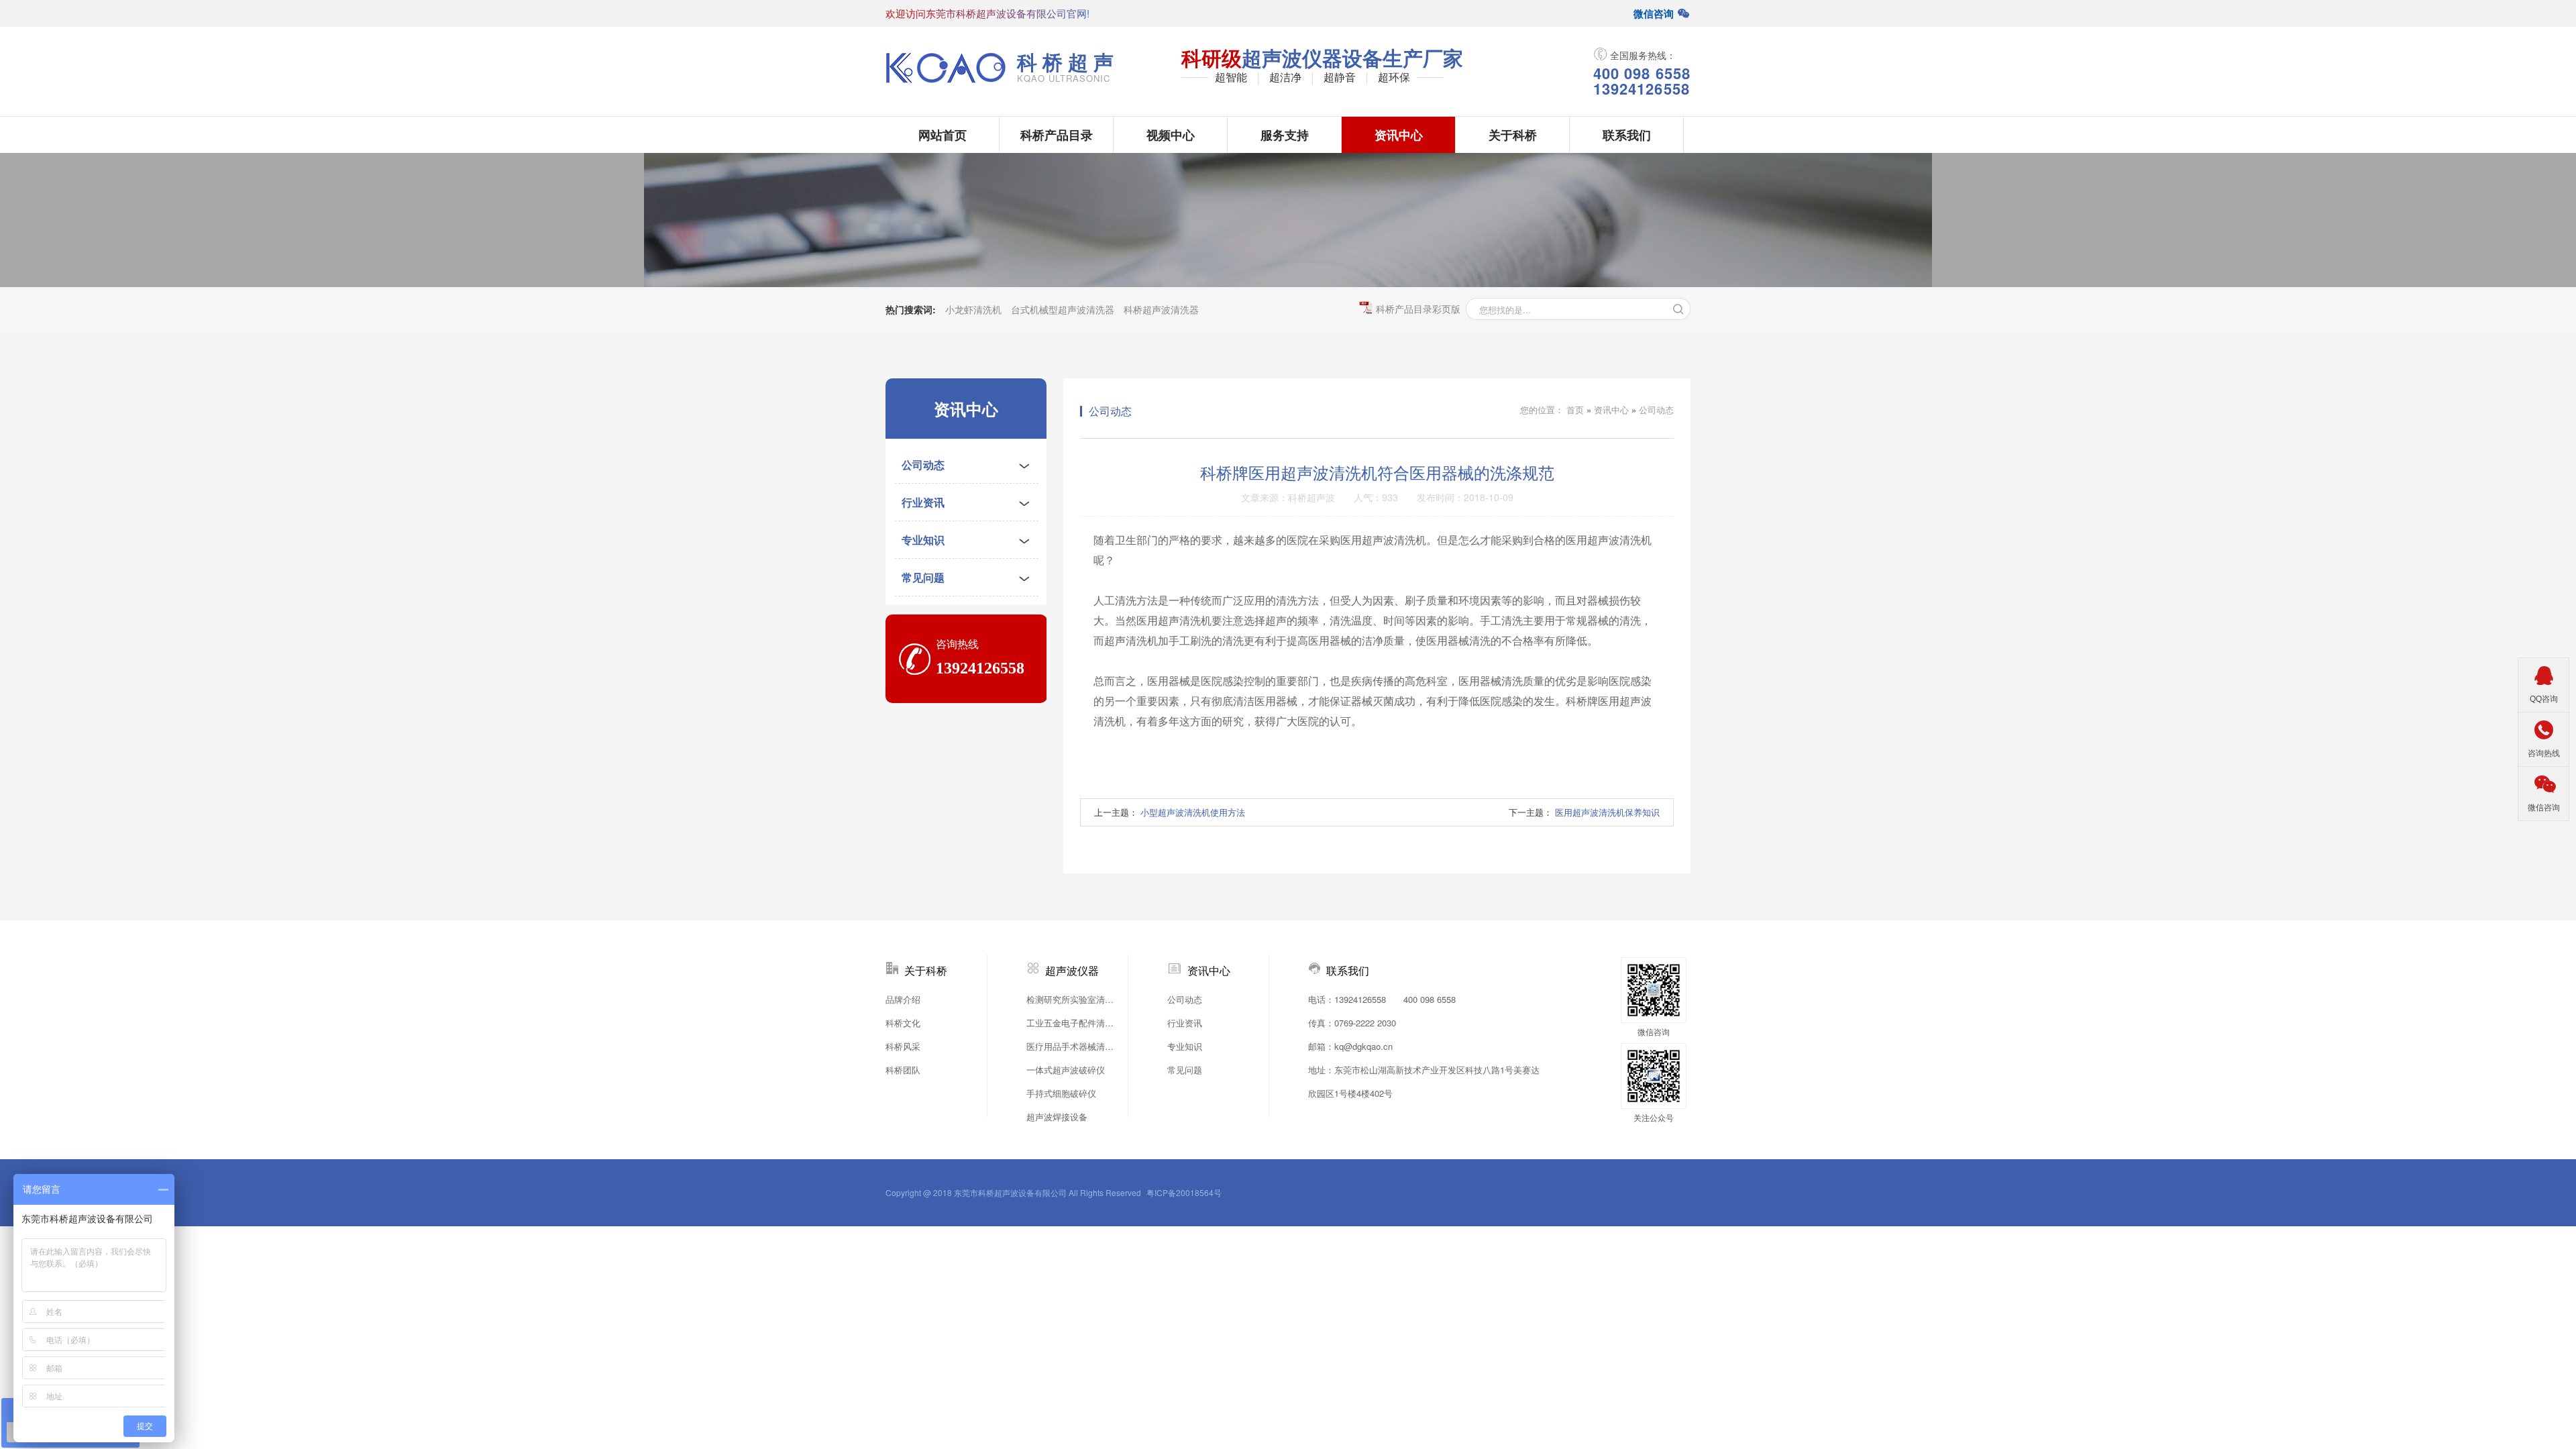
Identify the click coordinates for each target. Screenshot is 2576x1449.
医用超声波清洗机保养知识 (1607, 812)
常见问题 (923, 577)
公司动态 (923, 465)
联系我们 (1627, 135)
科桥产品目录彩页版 (1418, 309)
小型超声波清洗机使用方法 (1193, 812)
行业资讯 (923, 502)
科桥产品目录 (1057, 135)
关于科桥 (1513, 135)
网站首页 (943, 135)
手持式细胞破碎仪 (1061, 1093)
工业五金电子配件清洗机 (1073, 1023)
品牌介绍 (903, 999)
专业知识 (923, 540)
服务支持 (1285, 135)
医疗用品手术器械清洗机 (1073, 1046)
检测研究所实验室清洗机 (1073, 999)
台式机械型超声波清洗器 (1063, 309)
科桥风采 (903, 1046)
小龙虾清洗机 (973, 309)
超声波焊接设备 (1057, 1117)
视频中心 (1171, 135)
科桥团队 (903, 1070)
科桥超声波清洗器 (1161, 309)
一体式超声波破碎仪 (1066, 1070)
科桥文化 (903, 1023)
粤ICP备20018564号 (1184, 1192)
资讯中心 (1399, 135)
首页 (1575, 410)
